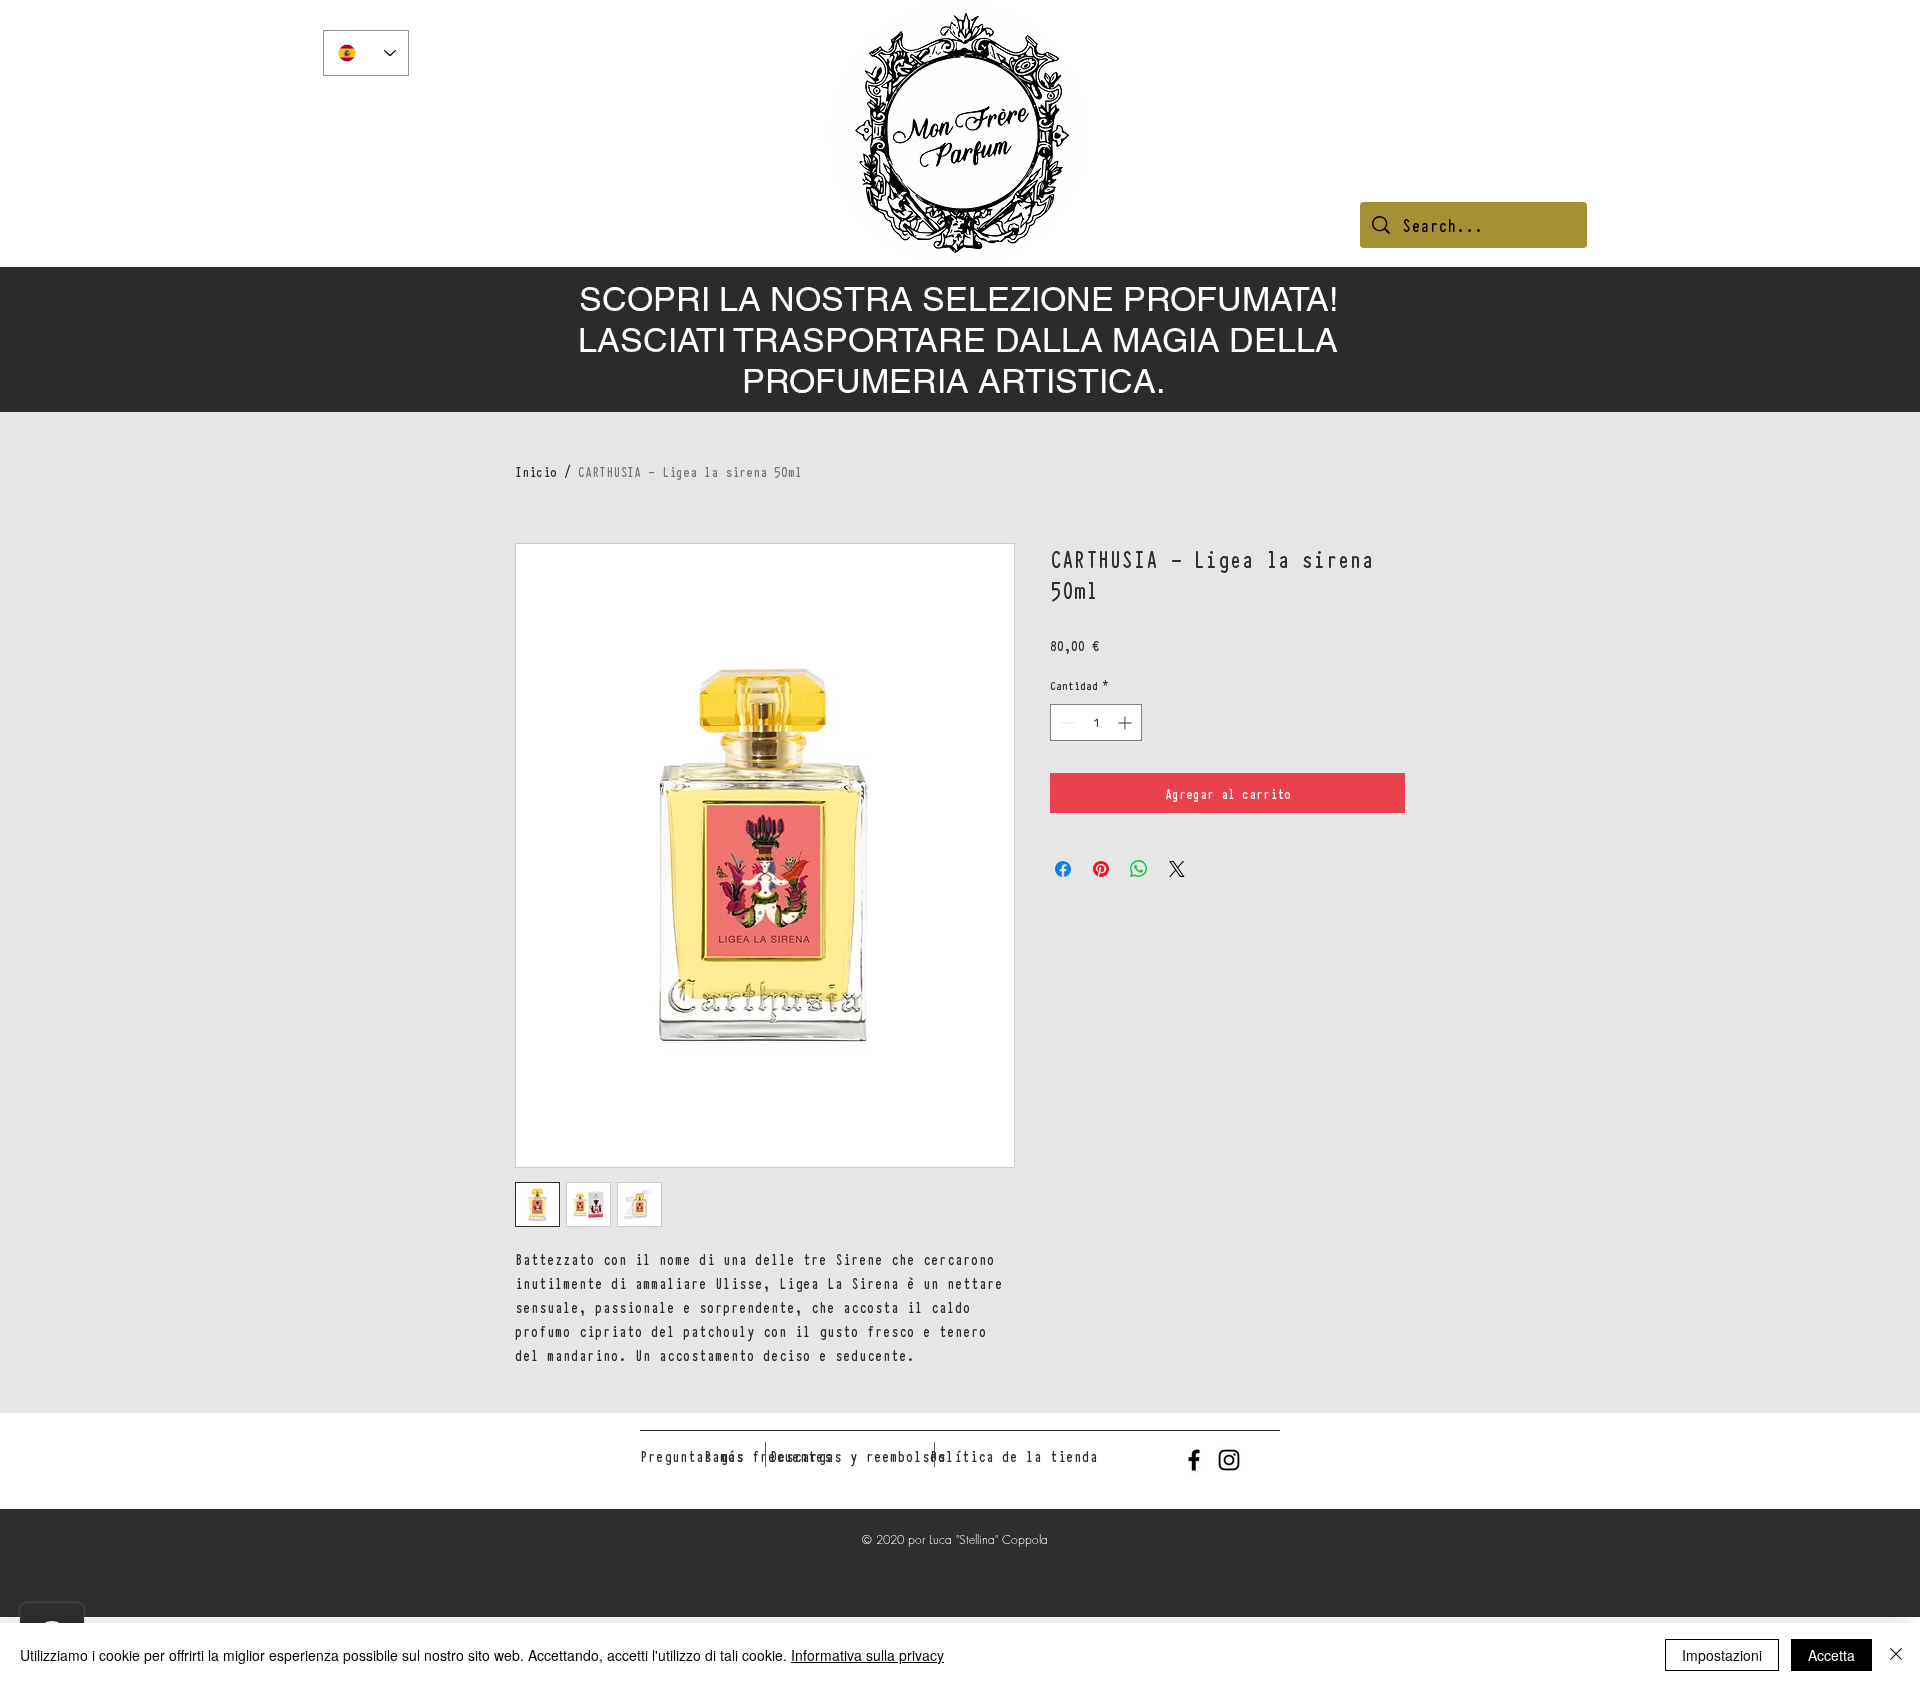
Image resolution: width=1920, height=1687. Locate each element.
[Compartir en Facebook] (1063, 869)
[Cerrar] (1896, 1655)
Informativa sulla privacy (867, 1655)
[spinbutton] (1096, 722)
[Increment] (1126, 722)
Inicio (536, 471)
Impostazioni (1722, 1655)
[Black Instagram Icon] (1229, 1460)
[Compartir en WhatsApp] (1139, 869)
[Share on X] (1177, 869)
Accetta (1831, 1655)
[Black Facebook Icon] (1194, 1460)
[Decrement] (1065, 722)
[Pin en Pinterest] (1101, 869)
